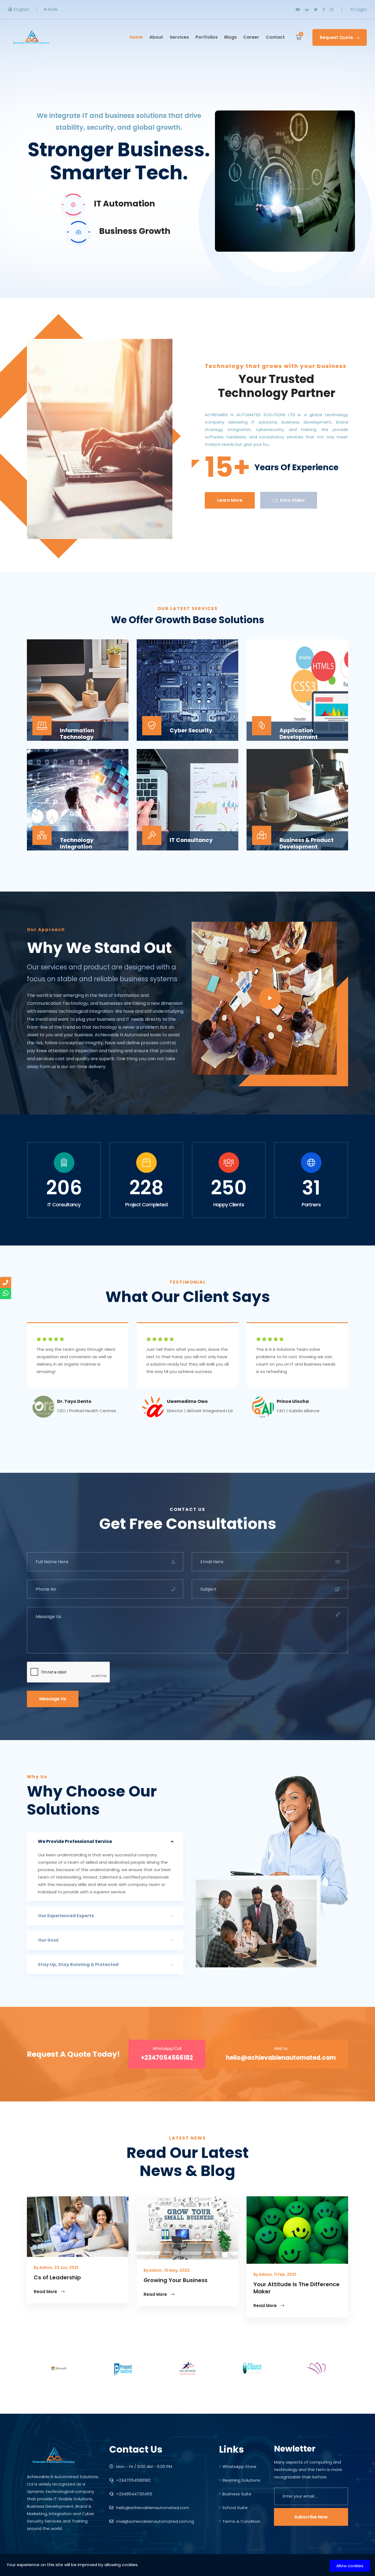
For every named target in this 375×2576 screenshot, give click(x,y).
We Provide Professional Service (75, 1841)
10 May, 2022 (177, 2270)
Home (136, 37)
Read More (46, 2292)
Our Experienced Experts (66, 1916)
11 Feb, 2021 (285, 2274)
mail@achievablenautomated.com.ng (155, 2521)
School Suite (235, 2508)
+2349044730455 (134, 2494)
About (156, 37)
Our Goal (48, 1940)
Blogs (230, 37)
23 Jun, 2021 (66, 2268)
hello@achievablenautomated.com (153, 2508)
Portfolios (207, 37)
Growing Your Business (176, 2280)
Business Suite (237, 2494)
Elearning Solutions (241, 2480)
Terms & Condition (241, 2521)
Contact (275, 37)
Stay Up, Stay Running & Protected (78, 1964)
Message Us (53, 1699)
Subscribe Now (311, 2517)
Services (179, 37)
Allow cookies (350, 2566)
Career (251, 37)
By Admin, (44, 2268)
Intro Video (292, 500)
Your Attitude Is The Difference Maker (296, 2288)
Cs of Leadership (57, 2277)
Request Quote (336, 37)
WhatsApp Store (239, 2466)
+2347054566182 (133, 2480)
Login (361, 9)
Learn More (230, 500)
